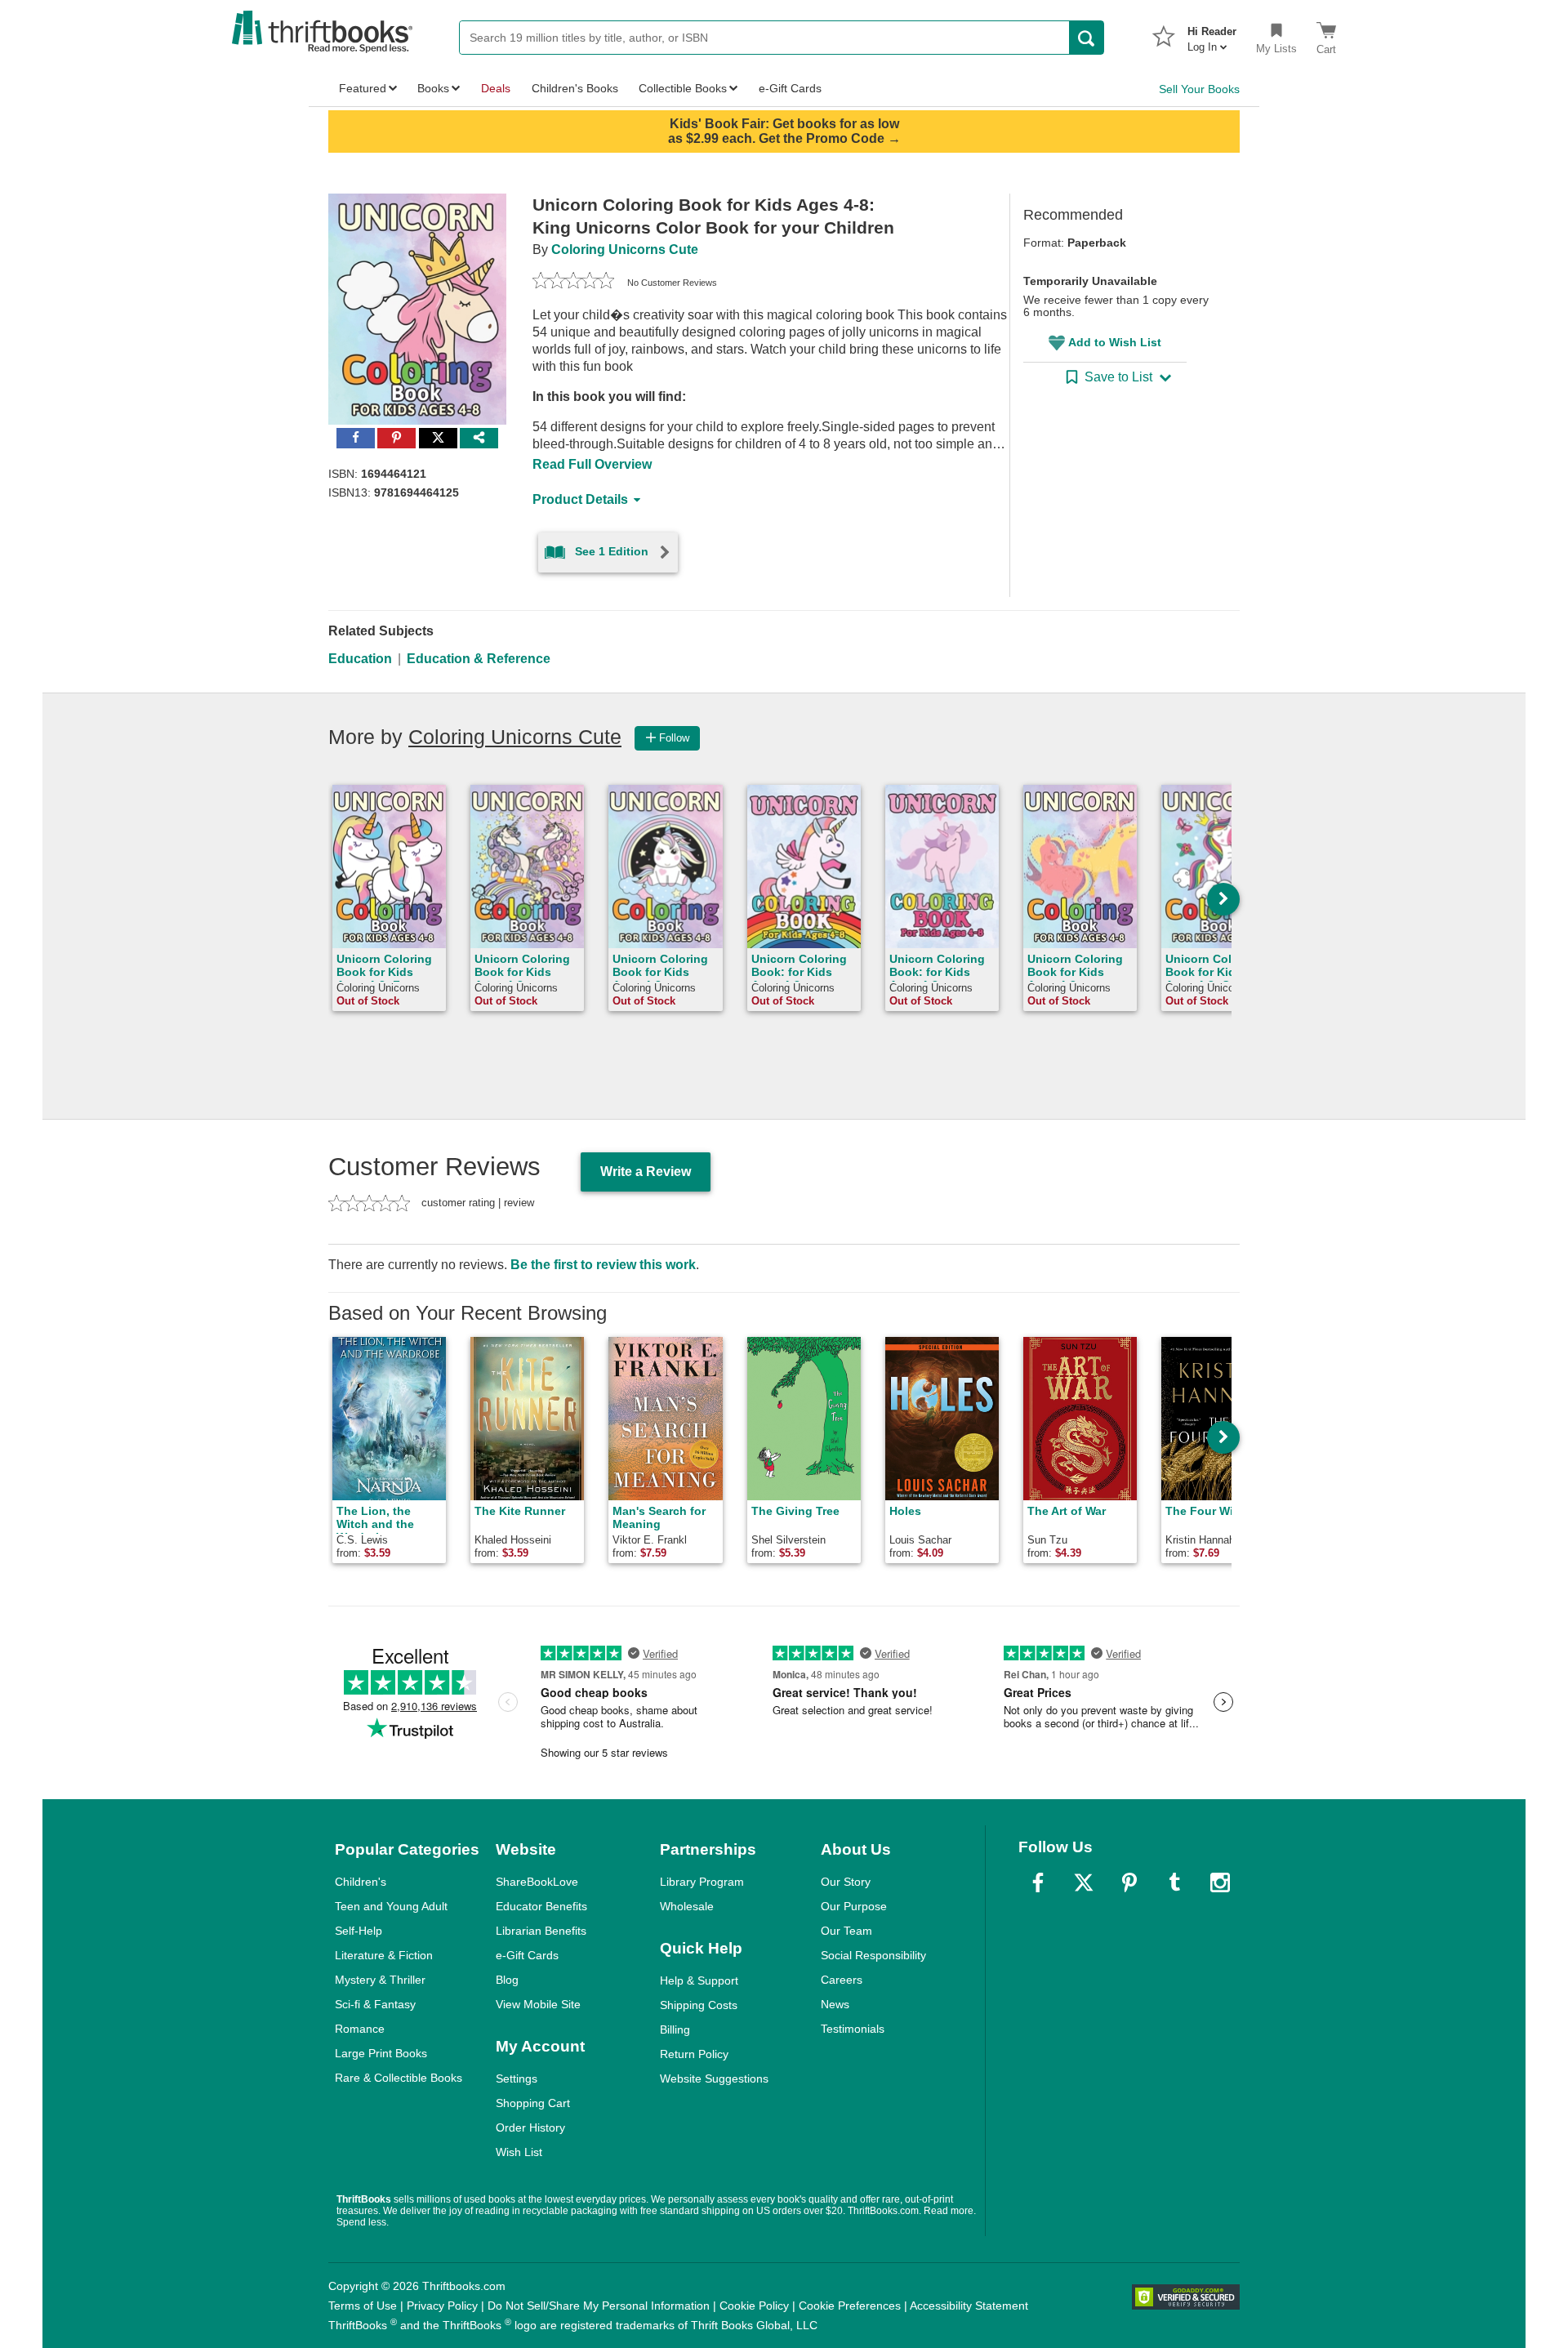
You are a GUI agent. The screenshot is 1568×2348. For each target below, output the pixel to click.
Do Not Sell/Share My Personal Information (599, 2306)
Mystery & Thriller (380, 1980)
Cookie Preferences (850, 2306)
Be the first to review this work (603, 1265)
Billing (675, 2029)
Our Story (846, 1882)
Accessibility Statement (969, 2306)
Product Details (580, 499)
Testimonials (853, 2029)
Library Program (702, 1882)
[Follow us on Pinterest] (1129, 1882)
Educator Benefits (541, 1906)
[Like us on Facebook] (1038, 1882)
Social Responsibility (873, 1955)
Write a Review (646, 1172)
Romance (360, 2029)
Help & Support (699, 1980)
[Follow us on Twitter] (1084, 1882)
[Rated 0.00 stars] (573, 283)
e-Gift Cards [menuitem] (790, 88)
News (835, 2004)
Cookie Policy (754, 2306)
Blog (507, 1980)
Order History (530, 2127)
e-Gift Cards (527, 1955)
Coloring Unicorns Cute (625, 250)
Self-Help (359, 1931)
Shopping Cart (533, 2103)
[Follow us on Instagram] (1220, 1882)
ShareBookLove (537, 1882)
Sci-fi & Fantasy (375, 2004)
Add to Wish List (1115, 342)
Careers (842, 1980)
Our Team (846, 1931)
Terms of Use (363, 2306)
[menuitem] (1212, 34)
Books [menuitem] (433, 88)
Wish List (519, 2152)
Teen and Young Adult (391, 1906)
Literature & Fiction (384, 1955)
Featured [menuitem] (363, 88)
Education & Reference (479, 659)
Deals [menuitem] (496, 88)
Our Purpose (854, 1906)
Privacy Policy (442, 2306)
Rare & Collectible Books (399, 2078)
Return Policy (694, 2054)
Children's (361, 1882)
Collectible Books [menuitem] (683, 88)
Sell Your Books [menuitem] (1199, 89)
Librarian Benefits (541, 1931)
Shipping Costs (699, 2005)
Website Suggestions (714, 2078)
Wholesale (687, 1906)
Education (360, 659)
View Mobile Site (538, 2004)
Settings (517, 2078)
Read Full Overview (592, 464)
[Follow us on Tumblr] (1174, 1882)
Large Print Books (381, 2053)
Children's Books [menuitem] (575, 88)
